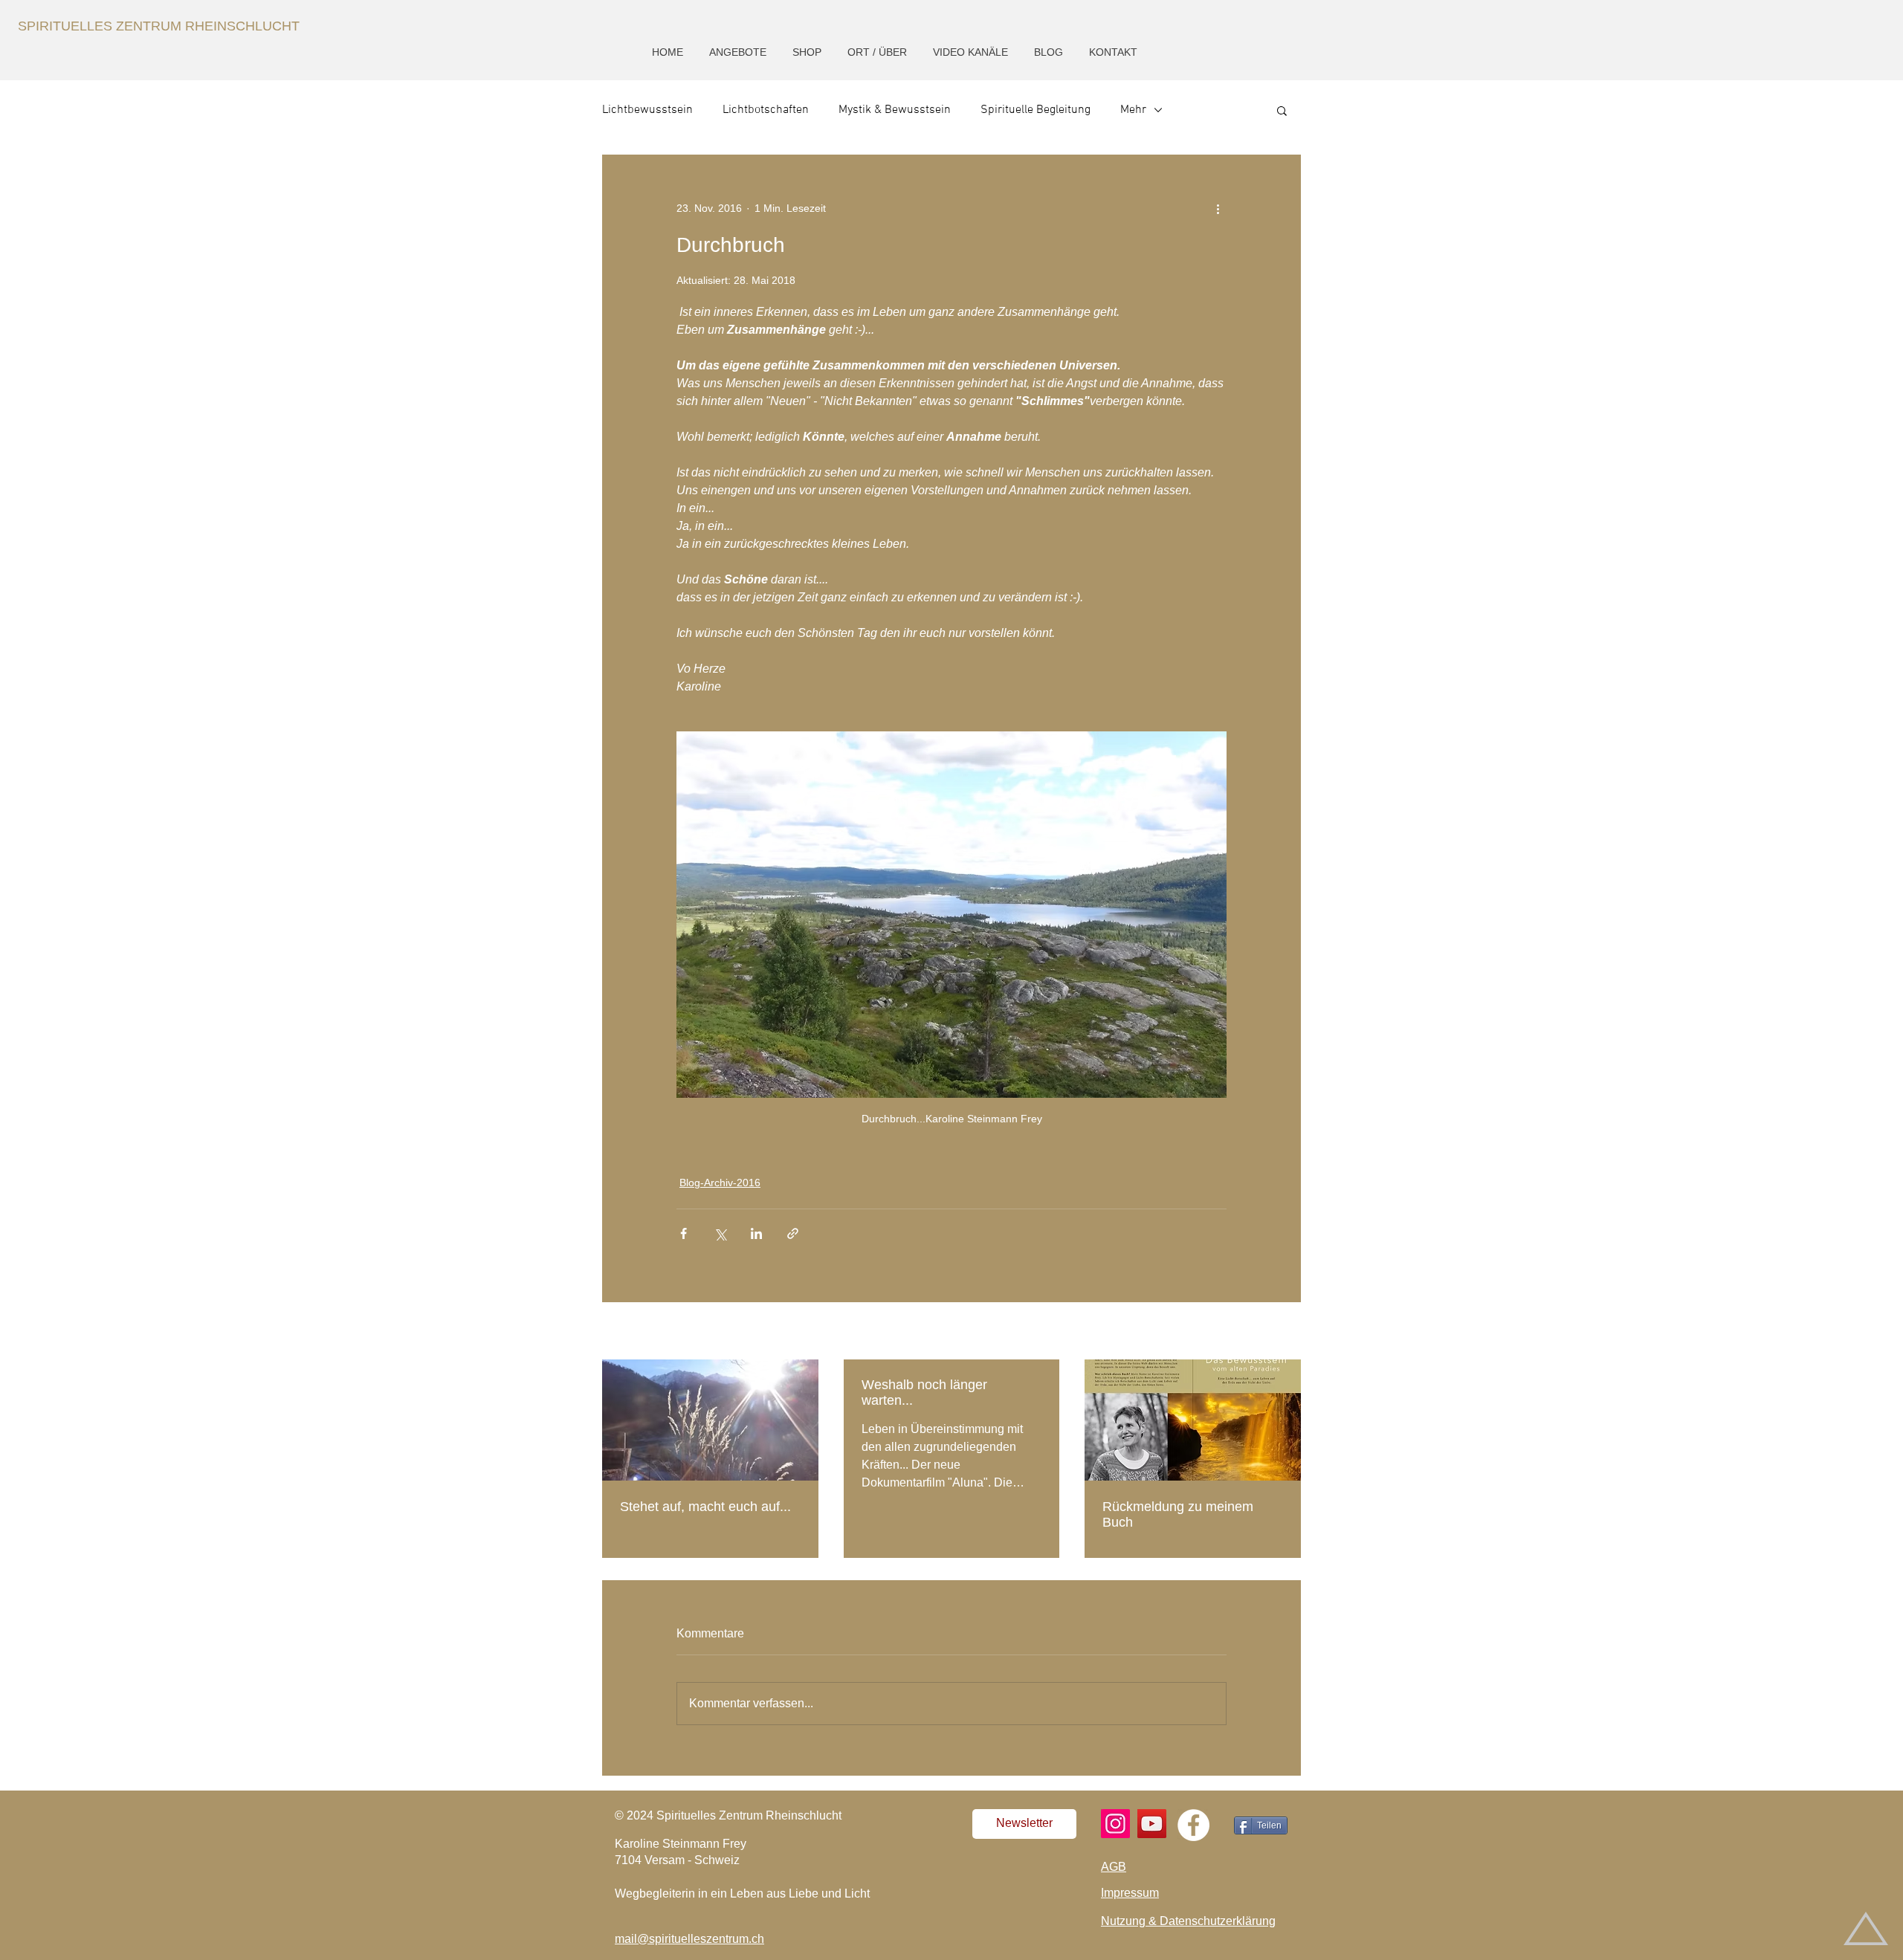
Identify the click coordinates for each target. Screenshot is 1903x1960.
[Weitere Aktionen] (1218, 208)
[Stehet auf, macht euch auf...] (710, 1420)
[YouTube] (1152, 1824)
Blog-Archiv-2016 (720, 1183)
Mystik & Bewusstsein (895, 110)
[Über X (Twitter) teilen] (720, 1233)
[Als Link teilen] (793, 1233)
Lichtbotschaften (766, 110)
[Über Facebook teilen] (684, 1233)
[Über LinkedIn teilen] (756, 1233)
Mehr (1133, 110)
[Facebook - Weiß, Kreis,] (1193, 1825)
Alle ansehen (1270, 1332)
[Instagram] (1115, 1824)
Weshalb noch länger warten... (924, 1393)
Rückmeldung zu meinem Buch (1178, 1514)
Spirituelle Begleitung (1035, 110)
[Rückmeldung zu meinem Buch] (1193, 1420)
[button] (739, 52)
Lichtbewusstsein (647, 110)
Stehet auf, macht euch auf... (705, 1507)
